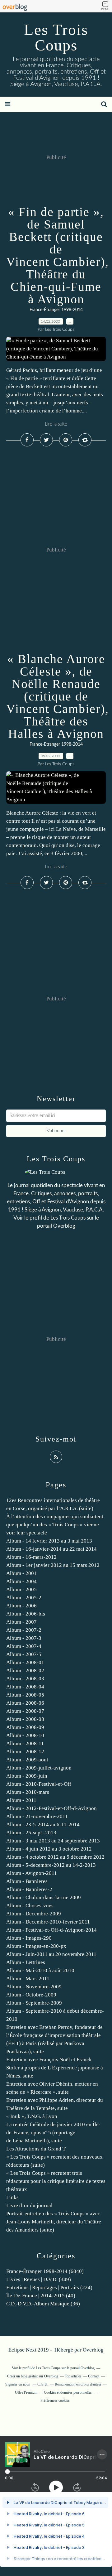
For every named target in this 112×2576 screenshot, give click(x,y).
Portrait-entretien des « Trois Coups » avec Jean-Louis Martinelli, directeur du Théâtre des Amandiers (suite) (54, 2222)
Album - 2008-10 (25, 1735)
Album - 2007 (21, 1622)
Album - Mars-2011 (28, 1979)
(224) (49, 2287)
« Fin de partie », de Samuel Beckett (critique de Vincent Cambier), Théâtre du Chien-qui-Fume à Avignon (58, 255)
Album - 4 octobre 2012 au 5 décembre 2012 (55, 1857)
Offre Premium (26, 2392)
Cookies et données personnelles (68, 2392)
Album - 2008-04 (25, 1687)
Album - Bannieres (27, 1881)
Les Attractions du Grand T (36, 2149)
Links (12, 2197)
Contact (94, 2376)
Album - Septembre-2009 (34, 2003)
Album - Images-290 (29, 1938)
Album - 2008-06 (25, 1703)
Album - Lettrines (26, 1962)
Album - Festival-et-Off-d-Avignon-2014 (51, 1930)
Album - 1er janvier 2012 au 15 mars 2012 (53, 1565)
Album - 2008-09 (25, 1727)
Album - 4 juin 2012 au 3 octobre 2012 (49, 1849)
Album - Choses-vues (30, 1906)
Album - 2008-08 (25, 1719)
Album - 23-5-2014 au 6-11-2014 (43, 1825)
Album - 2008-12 (25, 1752)
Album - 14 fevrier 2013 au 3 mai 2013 (49, 1541)
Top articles (73, 2376)
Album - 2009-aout (27, 1760)
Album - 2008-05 (25, 1695)
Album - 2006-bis (26, 1614)
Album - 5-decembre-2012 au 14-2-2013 (51, 1865)
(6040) (45, 2271)
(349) (39, 2279)
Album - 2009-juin (27, 1776)
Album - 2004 (21, 1581)
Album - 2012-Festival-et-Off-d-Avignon (51, 1808)
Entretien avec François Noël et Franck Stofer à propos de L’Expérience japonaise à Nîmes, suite (55, 2068)
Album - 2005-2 (24, 1598)
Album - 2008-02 (25, 1671)
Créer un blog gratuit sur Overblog (33, 2376)
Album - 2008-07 (25, 1711)
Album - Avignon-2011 (32, 1873)
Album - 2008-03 (25, 1679)
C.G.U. (43, 2384)
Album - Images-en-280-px (36, 1946)
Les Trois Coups (56, 37)
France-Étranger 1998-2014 (56, 310)
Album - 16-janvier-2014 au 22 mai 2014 (51, 1549)
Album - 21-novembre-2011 (37, 1816)
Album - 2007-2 (24, 1630)
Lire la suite (56, 424)
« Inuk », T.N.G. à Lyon (32, 2116)
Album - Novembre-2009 (34, 1987)
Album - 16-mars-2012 (31, 1557)
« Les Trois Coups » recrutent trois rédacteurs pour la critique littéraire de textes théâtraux (56, 2181)
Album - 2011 (21, 1800)
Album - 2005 (21, 1589)
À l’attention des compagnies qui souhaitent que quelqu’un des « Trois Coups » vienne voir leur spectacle (55, 1525)
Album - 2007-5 (24, 1654)
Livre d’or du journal (29, 2205)
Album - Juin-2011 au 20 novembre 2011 (51, 1954)
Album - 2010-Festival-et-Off (39, 1784)
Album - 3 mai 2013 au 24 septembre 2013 (53, 1841)
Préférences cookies (55, 2400)
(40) (41, 2296)
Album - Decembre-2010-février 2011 (48, 1922)
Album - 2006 (21, 1606)
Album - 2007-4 (24, 1646)
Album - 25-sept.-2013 (31, 1833)
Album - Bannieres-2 (29, 1889)
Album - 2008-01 (25, 1662)
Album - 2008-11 (25, 1743)
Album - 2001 (21, 1573)
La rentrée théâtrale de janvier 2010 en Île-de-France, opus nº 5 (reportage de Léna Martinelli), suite (53, 2133)
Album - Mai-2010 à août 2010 (40, 1970)
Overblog (93, 2350)
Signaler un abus (18, 2384)
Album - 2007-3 (24, 1638)
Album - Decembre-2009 (34, 1914)
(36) (43, 2304)
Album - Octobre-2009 (31, 1995)
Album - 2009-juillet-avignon (39, 1768)
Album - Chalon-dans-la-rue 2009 (44, 1897)
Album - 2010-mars (28, 1792)
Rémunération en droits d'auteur (78, 2384)
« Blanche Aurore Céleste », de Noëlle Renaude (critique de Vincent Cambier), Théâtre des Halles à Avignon (58, 696)
